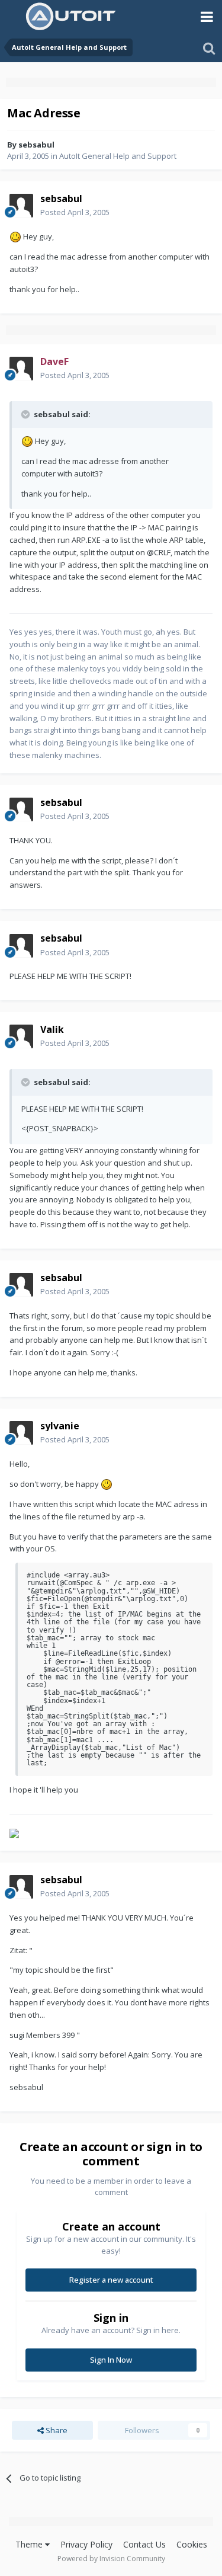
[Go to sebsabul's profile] (21, 206)
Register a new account (111, 2280)
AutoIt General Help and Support (118, 156)
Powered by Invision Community (111, 2559)
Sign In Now (111, 2360)
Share (56, 2430)
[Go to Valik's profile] (21, 1036)
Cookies (192, 2544)
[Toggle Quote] (27, 414)
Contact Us (144, 2544)
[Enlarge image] (15, 236)
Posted (75, 212)
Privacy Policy (86, 2544)
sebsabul (36, 145)
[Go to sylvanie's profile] (21, 1433)
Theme (30, 2544)
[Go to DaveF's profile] (21, 369)
